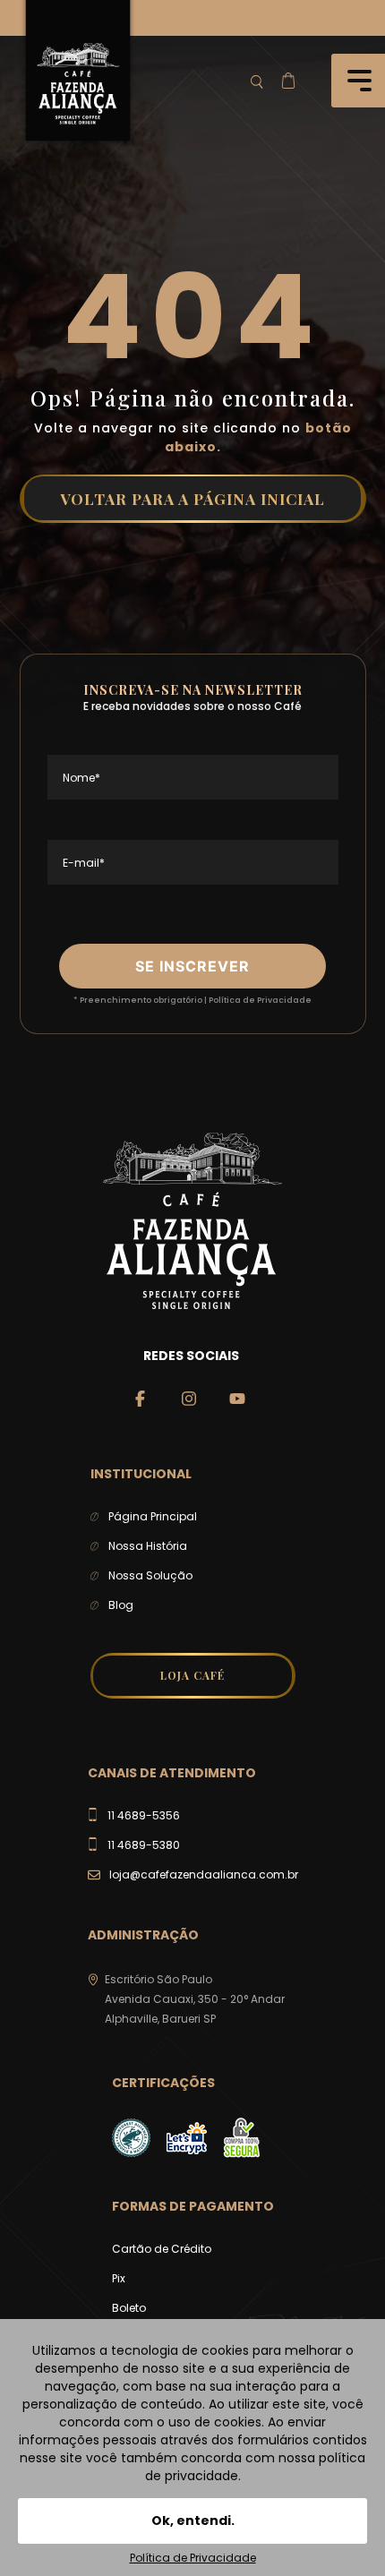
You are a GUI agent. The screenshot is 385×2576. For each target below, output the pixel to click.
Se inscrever (192, 966)
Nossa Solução (150, 1575)
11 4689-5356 (144, 1815)
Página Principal (153, 1516)
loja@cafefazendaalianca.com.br (204, 1874)
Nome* (81, 778)
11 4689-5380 (144, 1845)
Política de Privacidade (260, 1000)
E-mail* (84, 863)
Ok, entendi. (193, 2520)
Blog (121, 1605)
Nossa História (148, 1546)
